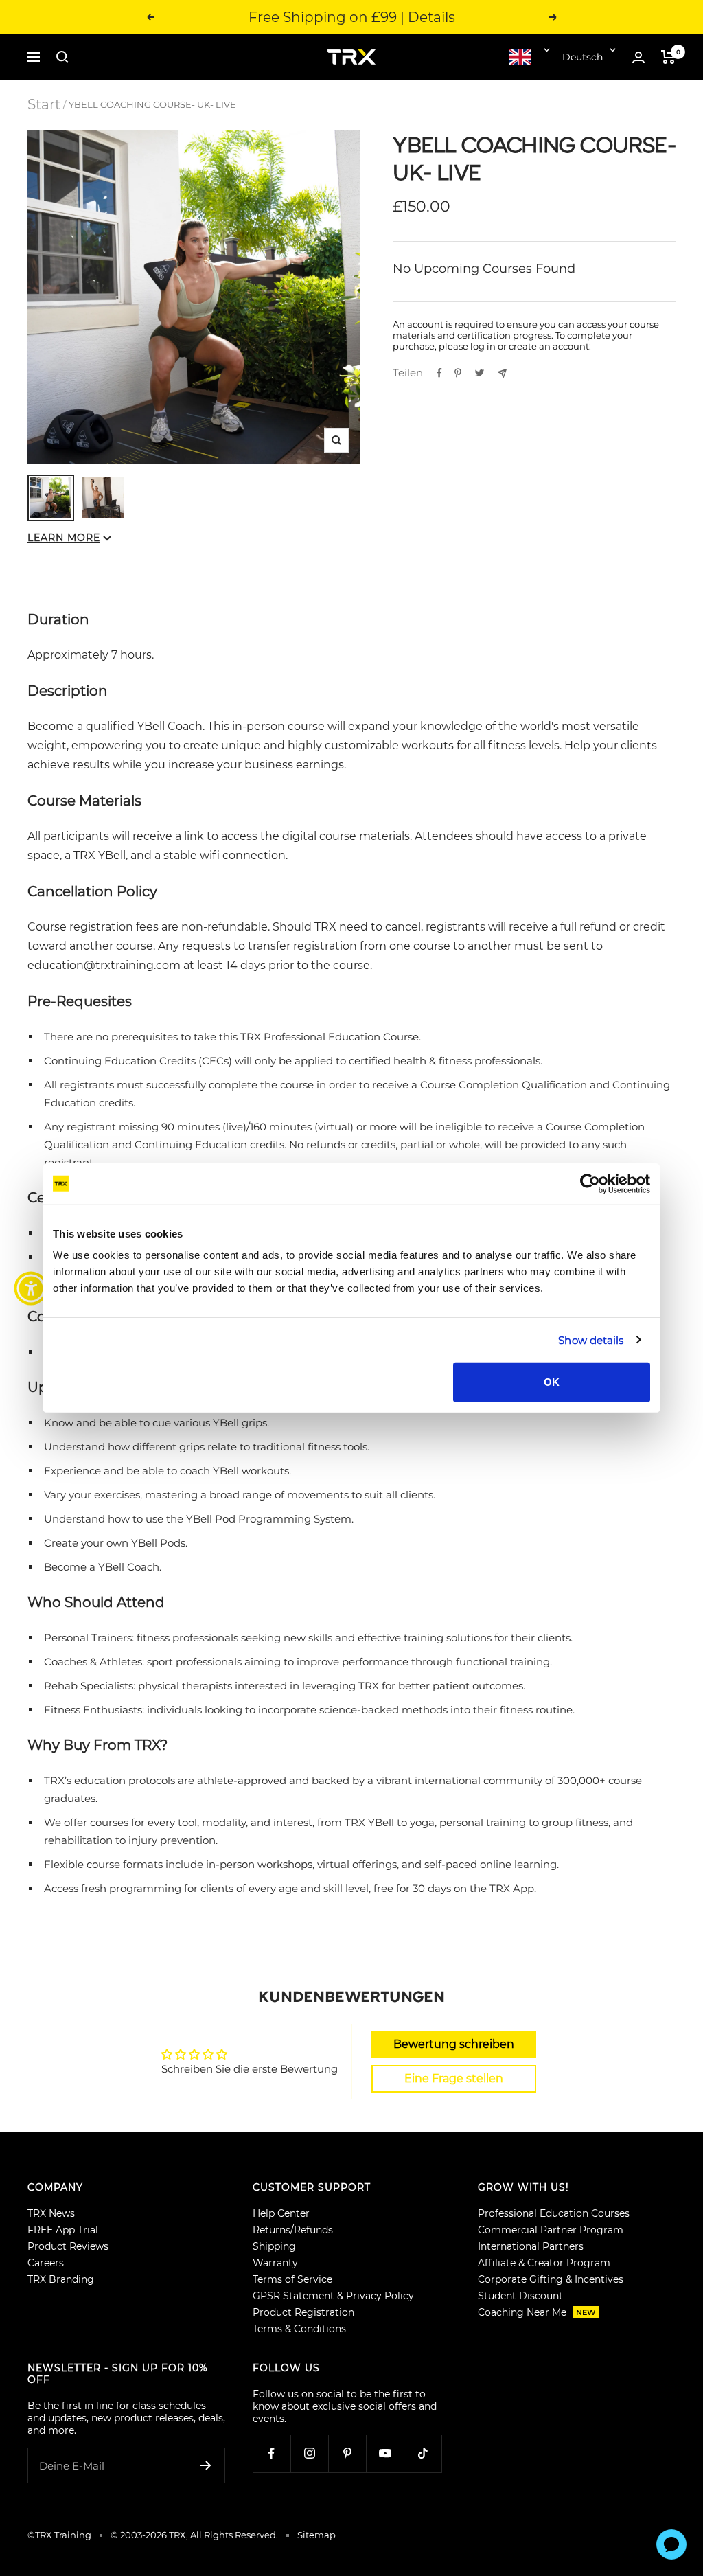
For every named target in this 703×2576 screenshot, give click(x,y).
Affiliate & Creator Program (544, 2263)
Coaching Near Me (537, 2312)
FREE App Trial (63, 2230)
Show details (591, 1340)
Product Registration (303, 2312)
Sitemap (316, 2535)
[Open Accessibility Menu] (31, 1288)
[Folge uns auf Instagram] (309, 2453)
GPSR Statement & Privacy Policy (333, 2296)
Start (44, 104)
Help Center (281, 2213)
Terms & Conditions (299, 2329)
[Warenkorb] (668, 57)
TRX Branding (61, 2279)
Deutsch (583, 57)
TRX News (51, 2213)
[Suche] (62, 57)
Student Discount (520, 2296)
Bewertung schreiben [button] (454, 2044)
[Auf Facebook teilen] (439, 373)
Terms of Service (292, 2279)
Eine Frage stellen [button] (454, 2078)
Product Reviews (68, 2246)
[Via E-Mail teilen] (502, 373)
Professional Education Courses (554, 2213)
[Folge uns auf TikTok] (423, 2453)
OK (552, 1382)
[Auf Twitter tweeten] (480, 373)
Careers (46, 2263)
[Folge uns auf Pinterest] (347, 2453)
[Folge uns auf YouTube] (385, 2453)
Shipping (274, 2246)
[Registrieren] (206, 2465)
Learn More (64, 538)
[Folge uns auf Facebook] (272, 2453)
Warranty (275, 2263)
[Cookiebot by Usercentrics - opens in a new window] (590, 1183)
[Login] (638, 57)
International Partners (531, 2246)
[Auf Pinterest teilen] (458, 373)
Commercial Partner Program (551, 2230)
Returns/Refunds (293, 2230)
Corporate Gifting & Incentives (551, 2279)
